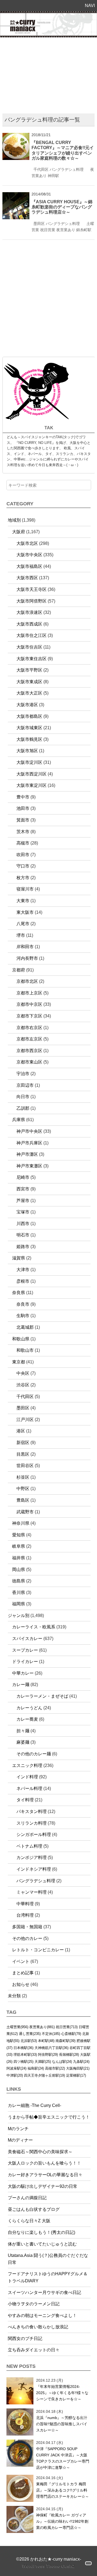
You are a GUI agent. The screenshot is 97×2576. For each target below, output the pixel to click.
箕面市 (23, 820)
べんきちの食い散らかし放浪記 (38, 2327)
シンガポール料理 (34, 1834)
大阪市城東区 (29, 728)
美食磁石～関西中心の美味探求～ (40, 2152)
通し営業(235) (30, 2034)
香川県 (19, 1593)
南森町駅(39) (65, 2041)
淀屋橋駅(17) (76, 2075)
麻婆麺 (23, 1742)
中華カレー (23, 1673)
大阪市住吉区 (29, 647)
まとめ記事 (23, 1973)
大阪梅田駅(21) (78, 2068)
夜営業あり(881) (42, 2027)
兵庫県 (19, 1120)
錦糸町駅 (84, 230)
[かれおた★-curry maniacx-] (48, 15)
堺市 (21, 935)
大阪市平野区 (29, 670)
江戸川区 (25, 1420)
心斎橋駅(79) (71, 2034)
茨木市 (23, 832)
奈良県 (19, 1293)
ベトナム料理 (29, 1846)
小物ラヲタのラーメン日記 (34, 2304)
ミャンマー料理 (32, 1892)
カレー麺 (21, 1685)
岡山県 (19, 1570)
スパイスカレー (27, 1639)
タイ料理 (25, 1800)
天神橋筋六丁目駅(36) (51, 2048)
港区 (21, 1431)
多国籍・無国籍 (27, 1927)
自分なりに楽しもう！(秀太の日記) (41, 2232)
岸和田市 (25, 947)
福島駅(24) (36, 2068)
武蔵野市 (25, 1512)
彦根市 (23, 1281)
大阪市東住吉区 (32, 659)
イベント (21, 1961)
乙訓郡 (23, 1108)
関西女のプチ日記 (25, 2338)
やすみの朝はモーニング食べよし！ (42, 2315)
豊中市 (23, 797)
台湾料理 (25, 1915)
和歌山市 (25, 1350)
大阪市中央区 (29, 555)
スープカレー (25, 1650)
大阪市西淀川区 (32, 774)
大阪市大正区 (29, 693)
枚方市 (23, 878)
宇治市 (23, 1074)
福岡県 (19, 1604)
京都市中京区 (29, 1004)
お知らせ (21, 1984)
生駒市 (23, 1316)
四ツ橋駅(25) (23, 2062)
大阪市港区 (27, 705)
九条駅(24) (81, 2062)
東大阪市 (25, 912)
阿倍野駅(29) (48, 2055)
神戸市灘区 (27, 1154)
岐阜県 (19, 1546)
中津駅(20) (15, 2075)
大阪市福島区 (29, 566)
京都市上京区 (29, 993)
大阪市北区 (27, 543)
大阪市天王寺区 (32, 589)
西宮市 (23, 1189)
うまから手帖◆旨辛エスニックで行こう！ (49, 2117)
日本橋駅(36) (23, 2048)
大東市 (23, 901)
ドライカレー (25, 1662)
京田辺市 (25, 1085)
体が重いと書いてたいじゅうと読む (42, 2244)
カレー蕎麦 (27, 1719)
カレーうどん (29, 1708)
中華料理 (25, 1904)
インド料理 (27, 1777)
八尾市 (23, 924)
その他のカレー (27, 1938)
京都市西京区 (29, 1051)
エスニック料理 (27, 1765)
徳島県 (19, 1581)
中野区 (23, 1489)
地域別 (14, 520)
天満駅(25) (43, 2062)
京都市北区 (27, 981)
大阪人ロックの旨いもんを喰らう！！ (44, 2163)
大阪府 (19, 532)
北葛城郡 (25, 1327)
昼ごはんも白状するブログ (34, 2209)
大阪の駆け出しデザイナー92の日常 (43, 2186)
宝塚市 (23, 1212)
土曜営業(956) (17, 2027)
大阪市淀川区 (29, 762)
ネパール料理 (29, 1788)
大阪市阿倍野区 (32, 601)
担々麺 (23, 1731)
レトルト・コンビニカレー (38, 1950)
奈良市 (23, 1304)
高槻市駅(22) (55, 2068)
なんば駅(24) (62, 2062)
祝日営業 (48, 230)
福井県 (19, 1558)
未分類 (14, 1996)
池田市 (23, 808)
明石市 (23, 1235)
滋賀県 (19, 1258)
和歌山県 (21, 1339)
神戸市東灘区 (29, 1166)
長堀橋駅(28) (69, 2055)
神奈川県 (21, 1523)
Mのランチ (18, 2129)
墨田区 (39, 224)
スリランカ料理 (32, 1823)
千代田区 (41, 169)
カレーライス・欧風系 (34, 1627)
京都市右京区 (29, 1028)
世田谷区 (25, 1466)
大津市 (23, 1270)
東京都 (19, 1362)
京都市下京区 (29, 1016)
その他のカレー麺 (34, 1754)
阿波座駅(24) (16, 2068)
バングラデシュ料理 (67, 169)
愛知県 (19, 1535)
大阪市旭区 (27, 751)
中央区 (23, 1373)
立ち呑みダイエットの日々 (34, 2350)
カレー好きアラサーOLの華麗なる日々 (45, 2175)
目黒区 (23, 1454)
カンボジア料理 (32, 1857)
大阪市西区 (27, 578)
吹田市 (23, 855)
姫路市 (23, 1247)
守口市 (23, 866)
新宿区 (23, 1443)
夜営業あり (66, 230)
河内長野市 (27, 958)
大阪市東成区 (29, 682)
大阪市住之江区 (32, 635)
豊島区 (23, 1500)
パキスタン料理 (32, 1811)
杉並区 (23, 1477)
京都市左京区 (29, 1039)
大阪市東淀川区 (32, 785)
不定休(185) (51, 2034)
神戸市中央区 (29, 1131)
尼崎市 (23, 1177)
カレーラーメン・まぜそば (42, 1696)
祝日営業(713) (67, 2027)
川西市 (23, 1224)
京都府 (19, 970)
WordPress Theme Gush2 (49, 2566)
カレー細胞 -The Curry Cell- (34, 2105)
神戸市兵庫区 (29, 1143)
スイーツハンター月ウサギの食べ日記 (44, 2292)
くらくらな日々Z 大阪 (29, 2221)
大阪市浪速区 (29, 612)
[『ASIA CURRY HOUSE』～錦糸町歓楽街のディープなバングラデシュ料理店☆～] (16, 196)
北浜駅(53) (29, 2041)
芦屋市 (23, 1201)
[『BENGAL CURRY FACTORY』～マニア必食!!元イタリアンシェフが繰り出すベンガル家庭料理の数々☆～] (16, 136)
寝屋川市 (25, 889)
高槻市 (23, 843)
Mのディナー (20, 2140)
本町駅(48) (46, 2041)
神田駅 (53, 176)
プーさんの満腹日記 (27, 2198)
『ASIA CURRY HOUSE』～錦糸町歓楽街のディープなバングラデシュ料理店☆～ (62, 207)
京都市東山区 (29, 1062)
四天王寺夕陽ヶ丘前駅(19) (44, 2075)
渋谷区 (23, 1385)
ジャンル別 (19, 1616)
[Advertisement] (48, 77)
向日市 (23, 1097)
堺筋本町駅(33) (25, 2055)
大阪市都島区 (29, 716)
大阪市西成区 (29, 624)
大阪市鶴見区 (29, 739)
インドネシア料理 (34, 1869)
